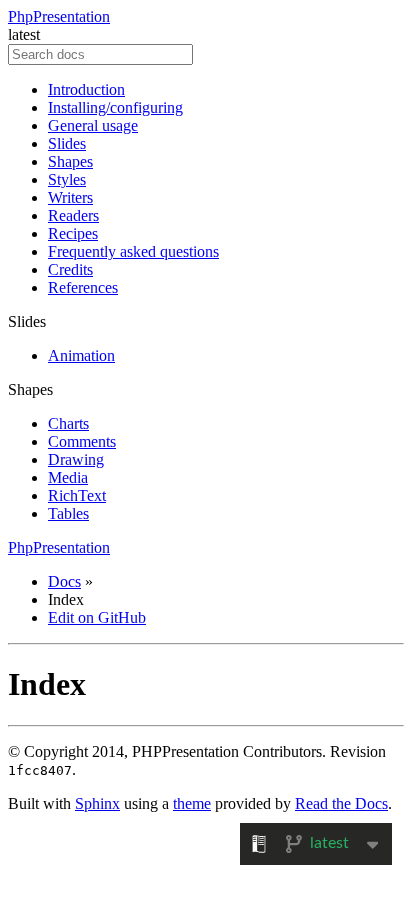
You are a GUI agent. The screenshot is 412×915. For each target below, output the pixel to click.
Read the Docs (341, 803)
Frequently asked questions (133, 251)
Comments (82, 441)
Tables (68, 513)
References (83, 287)
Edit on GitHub (97, 617)
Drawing (76, 459)
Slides (67, 143)
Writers (70, 197)
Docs (64, 581)
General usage (93, 125)
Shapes (70, 161)
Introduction (86, 89)
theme (192, 803)
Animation (81, 355)
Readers (73, 215)
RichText (77, 495)
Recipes (73, 233)
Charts (68, 423)
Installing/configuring (115, 107)
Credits (70, 269)
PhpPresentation (59, 16)
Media (68, 477)
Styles (67, 179)
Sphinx (97, 803)
